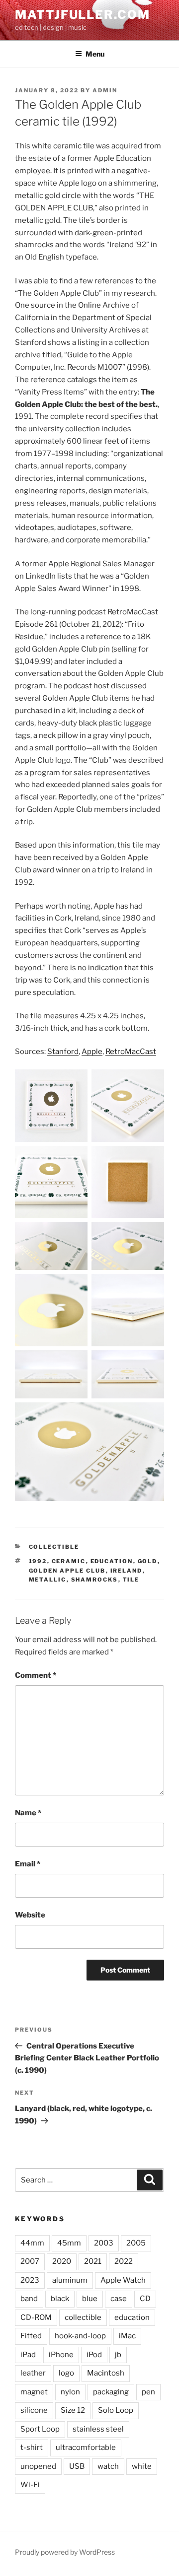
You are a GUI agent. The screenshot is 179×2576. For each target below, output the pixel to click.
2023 (30, 2280)
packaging (111, 2392)
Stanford (63, 1052)
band (29, 2299)
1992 (38, 1561)
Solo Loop (116, 2410)
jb (118, 2355)
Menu (95, 54)
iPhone (61, 2355)
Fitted (31, 2336)
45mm (69, 2243)
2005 (136, 2243)
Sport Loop (40, 2429)
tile (131, 1580)
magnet (34, 2392)
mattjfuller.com (83, 15)
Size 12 (73, 2410)
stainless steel (98, 2429)
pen (148, 2392)
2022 (124, 2261)
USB (77, 2466)
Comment (36, 1675)
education (112, 1561)
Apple (92, 1052)
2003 (104, 2243)
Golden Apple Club (67, 1571)
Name (28, 1813)
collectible (83, 2317)
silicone (34, 2410)
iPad (28, 2355)
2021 (93, 2261)
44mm (32, 2243)
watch (108, 2466)
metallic (48, 1580)
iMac (127, 2336)
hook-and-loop (80, 2336)
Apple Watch (123, 2280)
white (142, 2466)
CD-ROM (36, 2317)
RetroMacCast (131, 1052)
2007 (30, 2261)
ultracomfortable (86, 2447)
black (60, 2299)
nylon (70, 2392)
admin (105, 90)
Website (30, 1915)
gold (148, 1561)
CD (145, 2299)
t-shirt (32, 2447)
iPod (94, 2355)
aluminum (70, 2280)
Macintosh (106, 2373)
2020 (62, 2261)
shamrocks (95, 1580)
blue (90, 2299)
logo (66, 2373)
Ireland (127, 1571)
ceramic (69, 1561)
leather (33, 2373)
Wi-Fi (30, 2485)
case (119, 2299)
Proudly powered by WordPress (65, 2552)
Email (28, 1864)
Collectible (54, 1547)
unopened (38, 2466)
